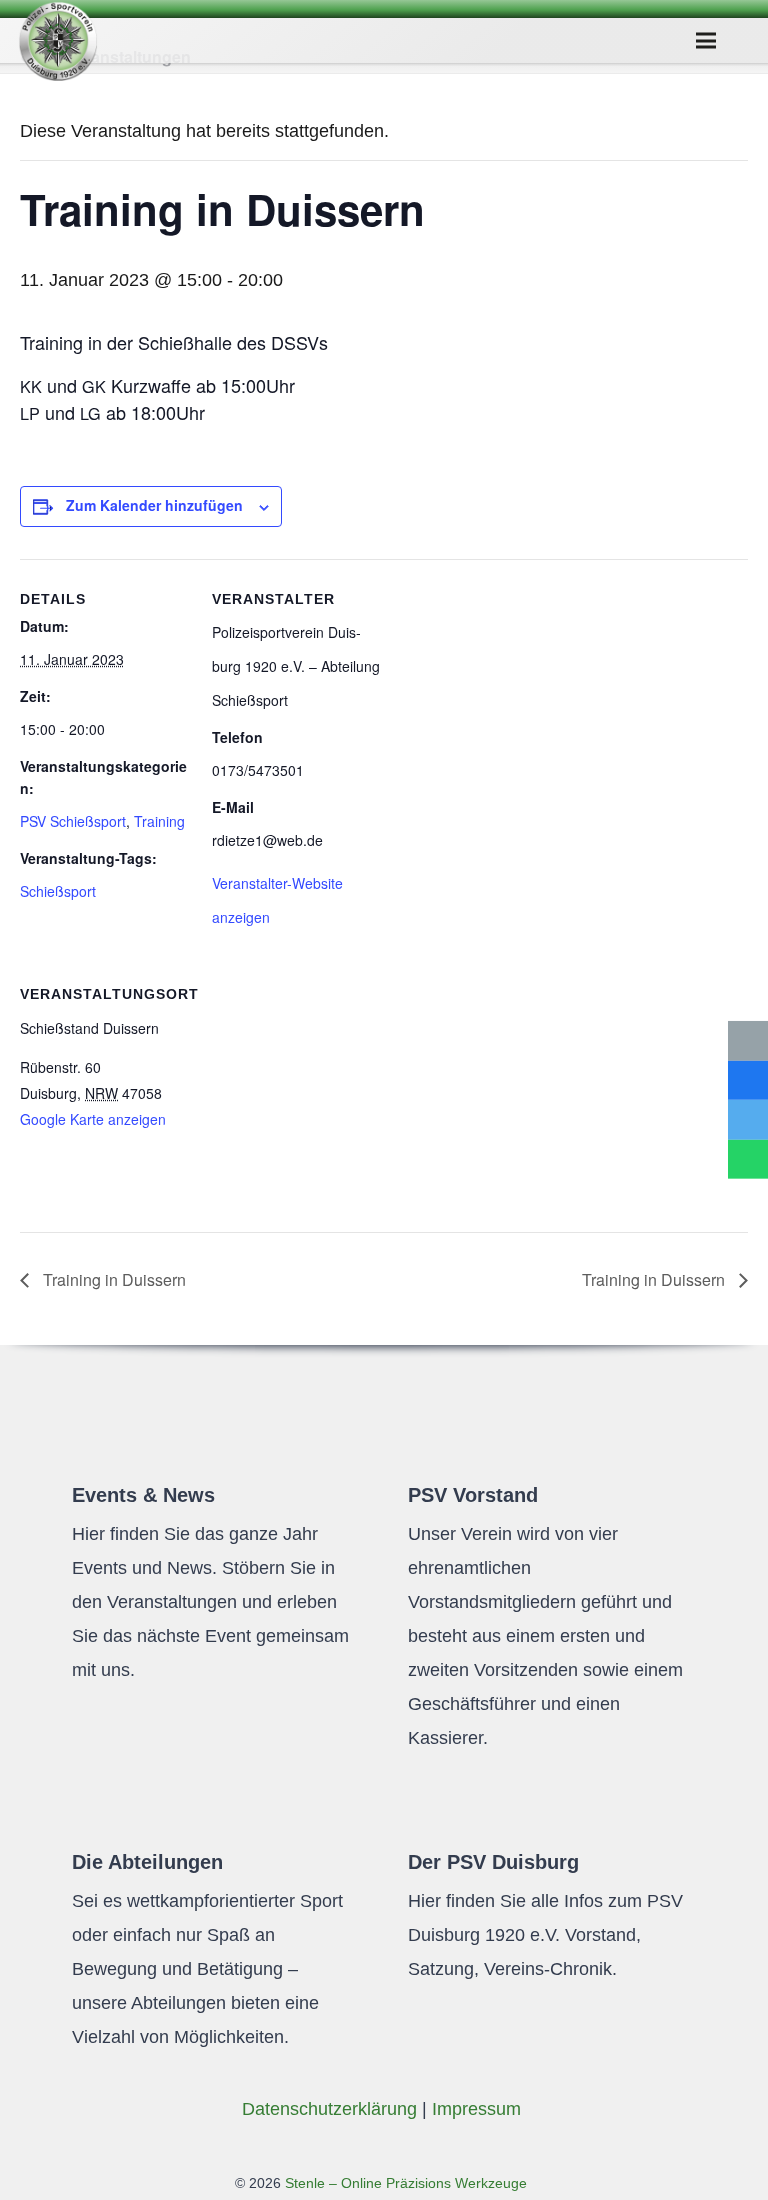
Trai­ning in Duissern (112, 1279)
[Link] (58, 41)
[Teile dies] (748, 1080)
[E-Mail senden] (748, 1041)
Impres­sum (476, 2109)
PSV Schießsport (73, 821)
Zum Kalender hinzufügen (154, 505)
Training (159, 821)
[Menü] (705, 41)
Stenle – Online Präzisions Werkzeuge (404, 2183)
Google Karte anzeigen (93, 1119)
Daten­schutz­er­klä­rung (329, 2109)
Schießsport (58, 891)
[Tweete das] (748, 1120)
